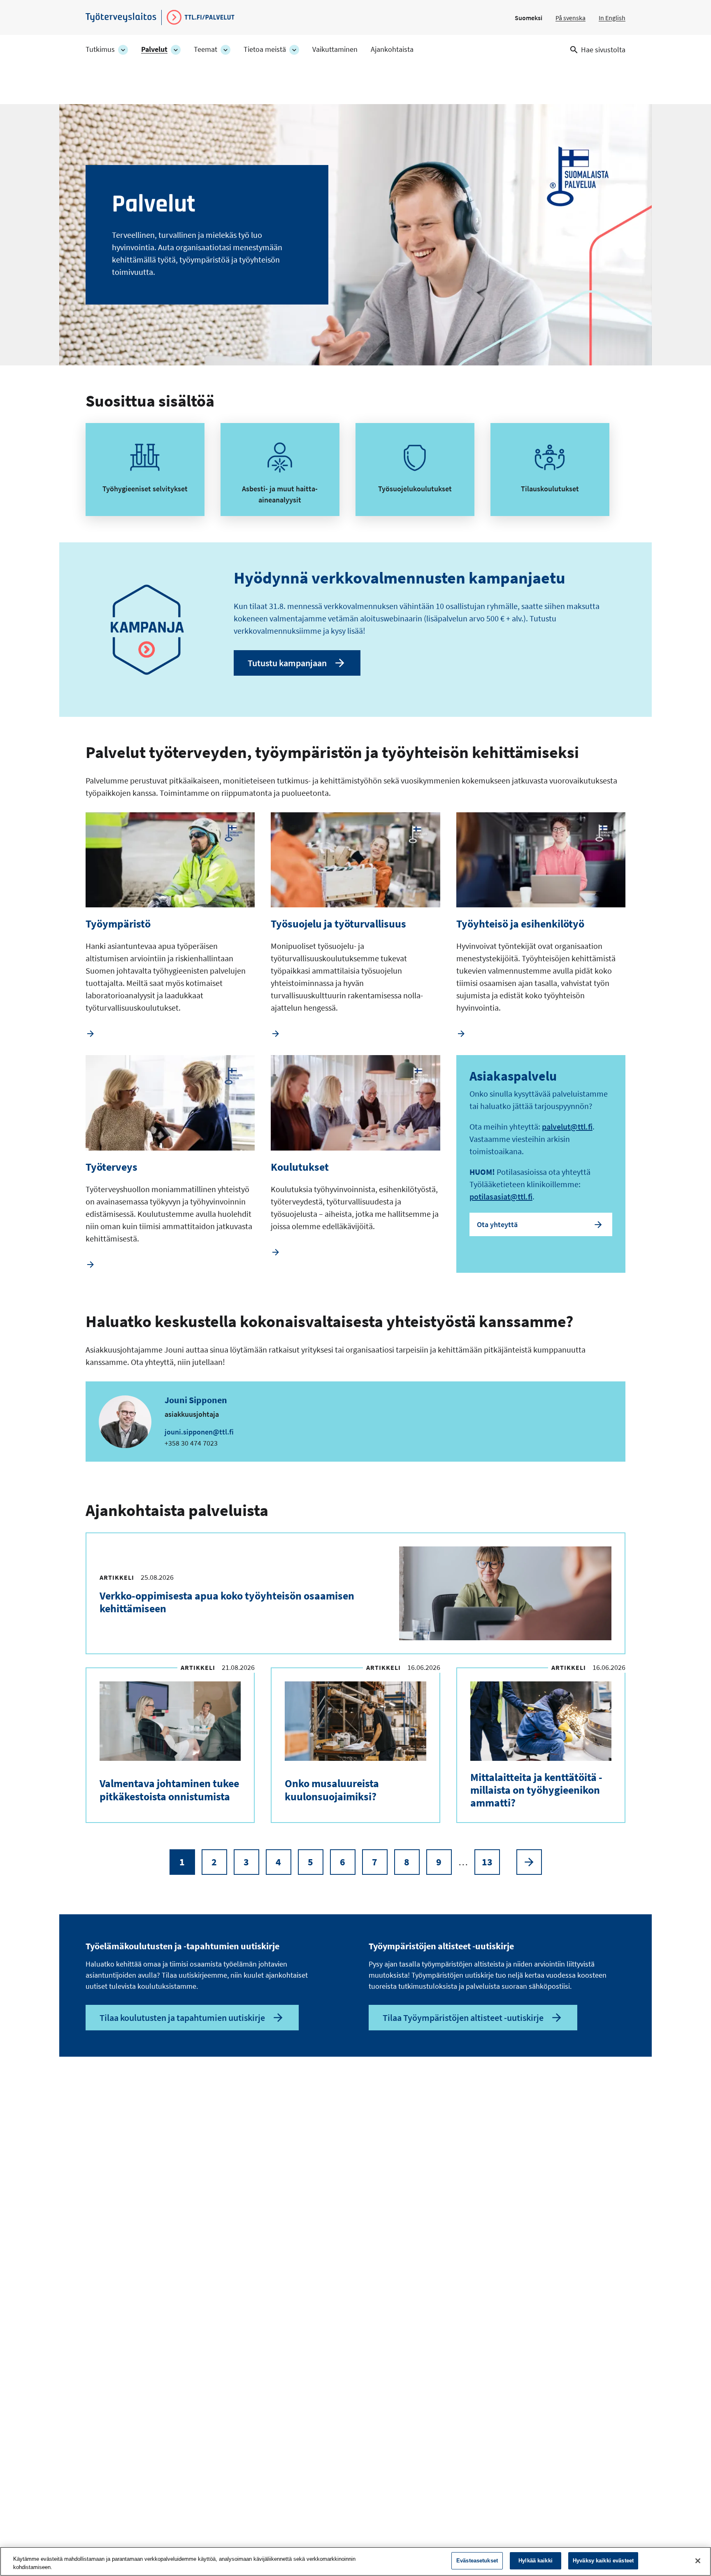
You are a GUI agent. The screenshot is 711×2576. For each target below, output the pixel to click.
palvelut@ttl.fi (567, 1126)
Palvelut (154, 49)
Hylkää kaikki (536, 2561)
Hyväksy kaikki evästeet (603, 2561)
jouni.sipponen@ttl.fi (199, 1432)
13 (491, 1865)
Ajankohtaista (392, 49)
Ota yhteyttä (497, 1224)
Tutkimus (100, 49)
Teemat (206, 49)
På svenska (570, 18)
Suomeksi (529, 18)
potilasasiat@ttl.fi (501, 1196)
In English (612, 18)
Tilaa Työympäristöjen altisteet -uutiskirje (463, 2018)
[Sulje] (698, 2561)
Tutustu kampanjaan (287, 663)
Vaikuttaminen (335, 49)
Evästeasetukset (477, 2561)
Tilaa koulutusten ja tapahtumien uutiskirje (182, 2018)
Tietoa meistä (265, 49)
